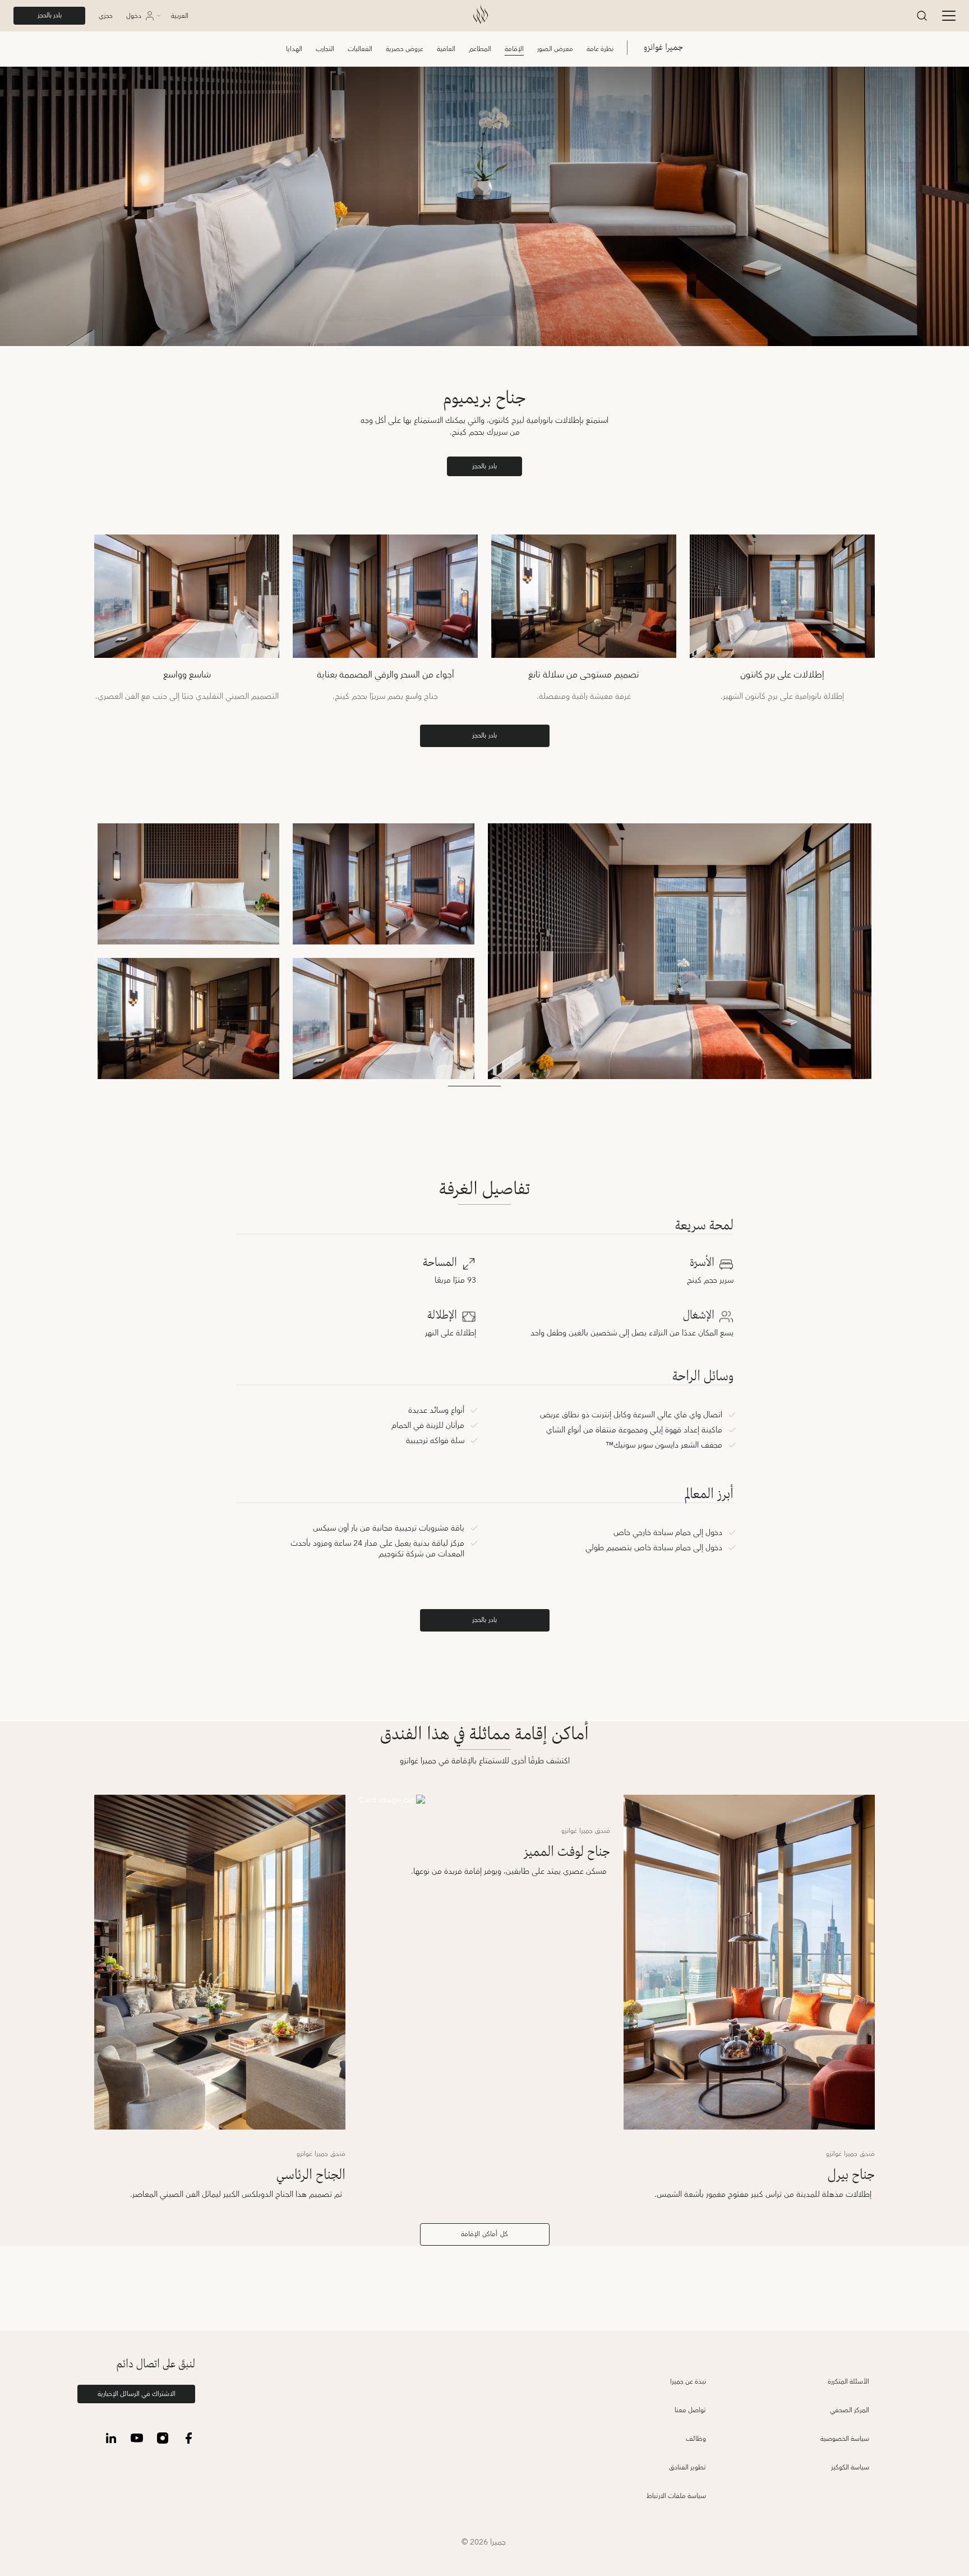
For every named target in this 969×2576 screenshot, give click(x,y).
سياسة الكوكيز (850, 2467)
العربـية (180, 16)
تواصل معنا (690, 2410)
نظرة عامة (600, 49)
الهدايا (294, 49)
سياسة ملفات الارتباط (676, 2496)
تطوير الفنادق (687, 2467)
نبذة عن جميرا (688, 2382)
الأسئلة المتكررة (848, 2382)
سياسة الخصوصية (845, 2439)
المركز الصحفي (850, 2410)
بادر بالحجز (50, 15)
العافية (446, 49)
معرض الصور (555, 49)
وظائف (696, 2439)
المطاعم (480, 49)
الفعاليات (360, 49)
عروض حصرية (405, 49)
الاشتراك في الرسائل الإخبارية (137, 2394)
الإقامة (514, 49)
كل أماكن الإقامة (484, 2234)
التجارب (325, 49)
